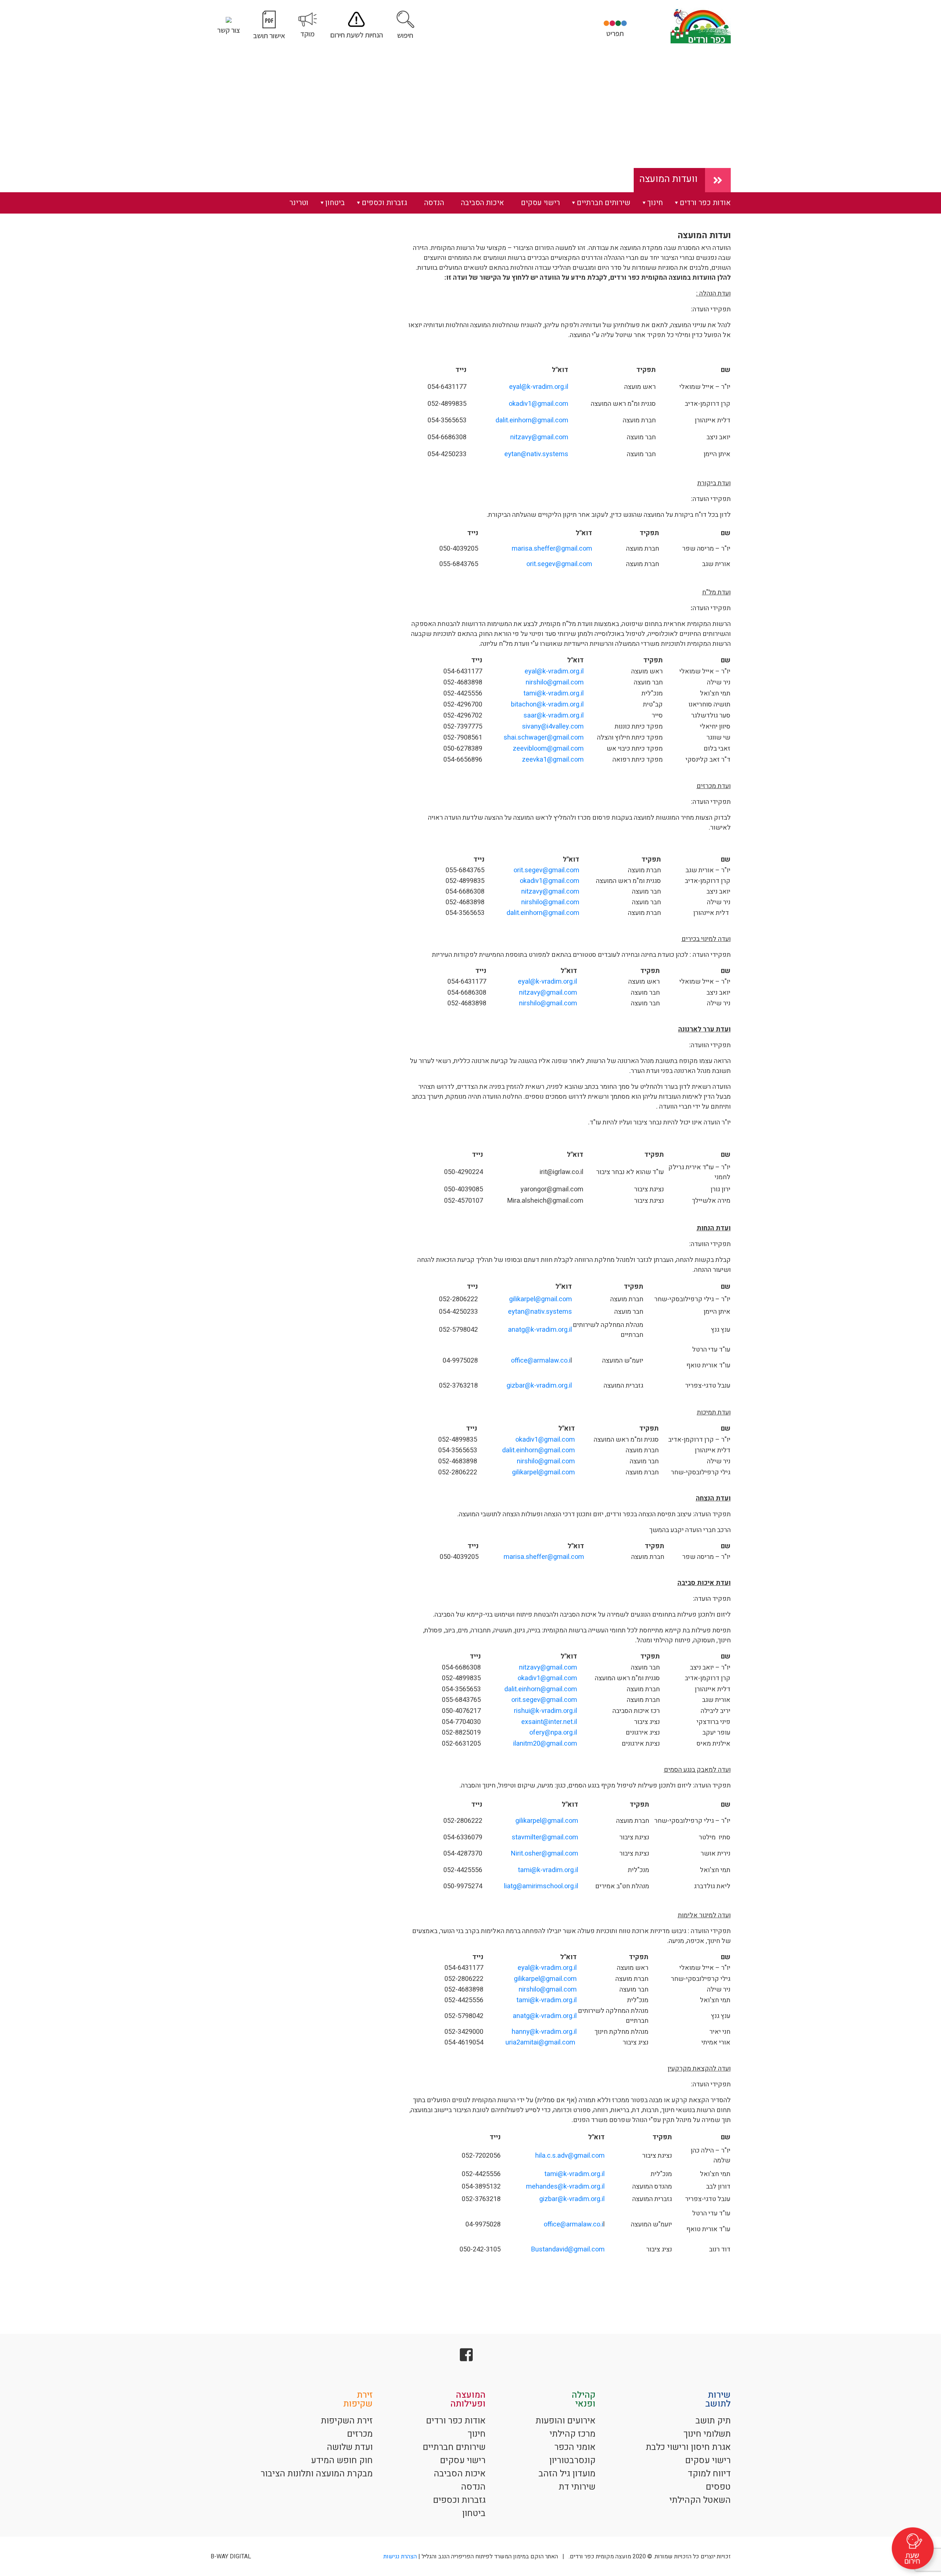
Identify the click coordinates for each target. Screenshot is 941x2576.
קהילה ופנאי (584, 2399)
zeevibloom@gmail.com (548, 749)
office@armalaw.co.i (541, 1361)
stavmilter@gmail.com (545, 1837)
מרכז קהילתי (573, 2434)
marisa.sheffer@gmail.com (552, 549)
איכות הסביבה (482, 203)
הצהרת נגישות (400, 2557)
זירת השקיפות (347, 2421)
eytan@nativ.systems (536, 454)
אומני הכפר (575, 2447)
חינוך (655, 203)
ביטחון (335, 203)
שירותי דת (577, 2487)
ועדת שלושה (350, 2447)
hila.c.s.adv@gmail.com (570, 2156)
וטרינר (299, 203)
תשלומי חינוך (707, 2434)
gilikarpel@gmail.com (541, 1299)
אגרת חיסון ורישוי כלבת (688, 2447)
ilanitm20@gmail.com (545, 1744)
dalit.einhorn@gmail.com (532, 420)
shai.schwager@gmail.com (544, 738)
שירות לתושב (718, 2399)
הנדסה (434, 203)
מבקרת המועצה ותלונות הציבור (317, 2474)
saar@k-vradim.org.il (554, 715)
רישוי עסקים (540, 203)
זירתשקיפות (358, 2399)
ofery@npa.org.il (553, 1733)
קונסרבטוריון (572, 2460)
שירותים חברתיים (604, 203)
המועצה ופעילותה (468, 2399)
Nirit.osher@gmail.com (545, 1854)
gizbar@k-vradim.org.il (539, 1386)
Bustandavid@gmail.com (568, 2249)
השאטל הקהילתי (700, 2500)
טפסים (718, 2487)
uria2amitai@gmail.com (540, 2042)
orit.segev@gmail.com (559, 564)
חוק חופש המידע (342, 2460)
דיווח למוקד (709, 2474)
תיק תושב (713, 2421)
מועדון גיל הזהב (567, 2474)
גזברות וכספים (384, 203)
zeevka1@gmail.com (553, 760)
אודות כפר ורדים (705, 203)
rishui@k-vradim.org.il (545, 1711)
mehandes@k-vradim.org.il (565, 2187)
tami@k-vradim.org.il (554, 693)
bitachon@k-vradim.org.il (547, 704)
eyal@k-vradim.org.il (539, 387)
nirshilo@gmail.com (555, 682)
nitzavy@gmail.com (539, 437)
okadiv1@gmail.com (539, 404)
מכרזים (360, 2434)
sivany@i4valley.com (553, 727)
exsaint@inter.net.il (549, 1722)
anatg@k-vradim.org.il (540, 1330)
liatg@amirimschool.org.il (541, 1886)
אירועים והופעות (566, 2421)
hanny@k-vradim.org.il (544, 2032)
